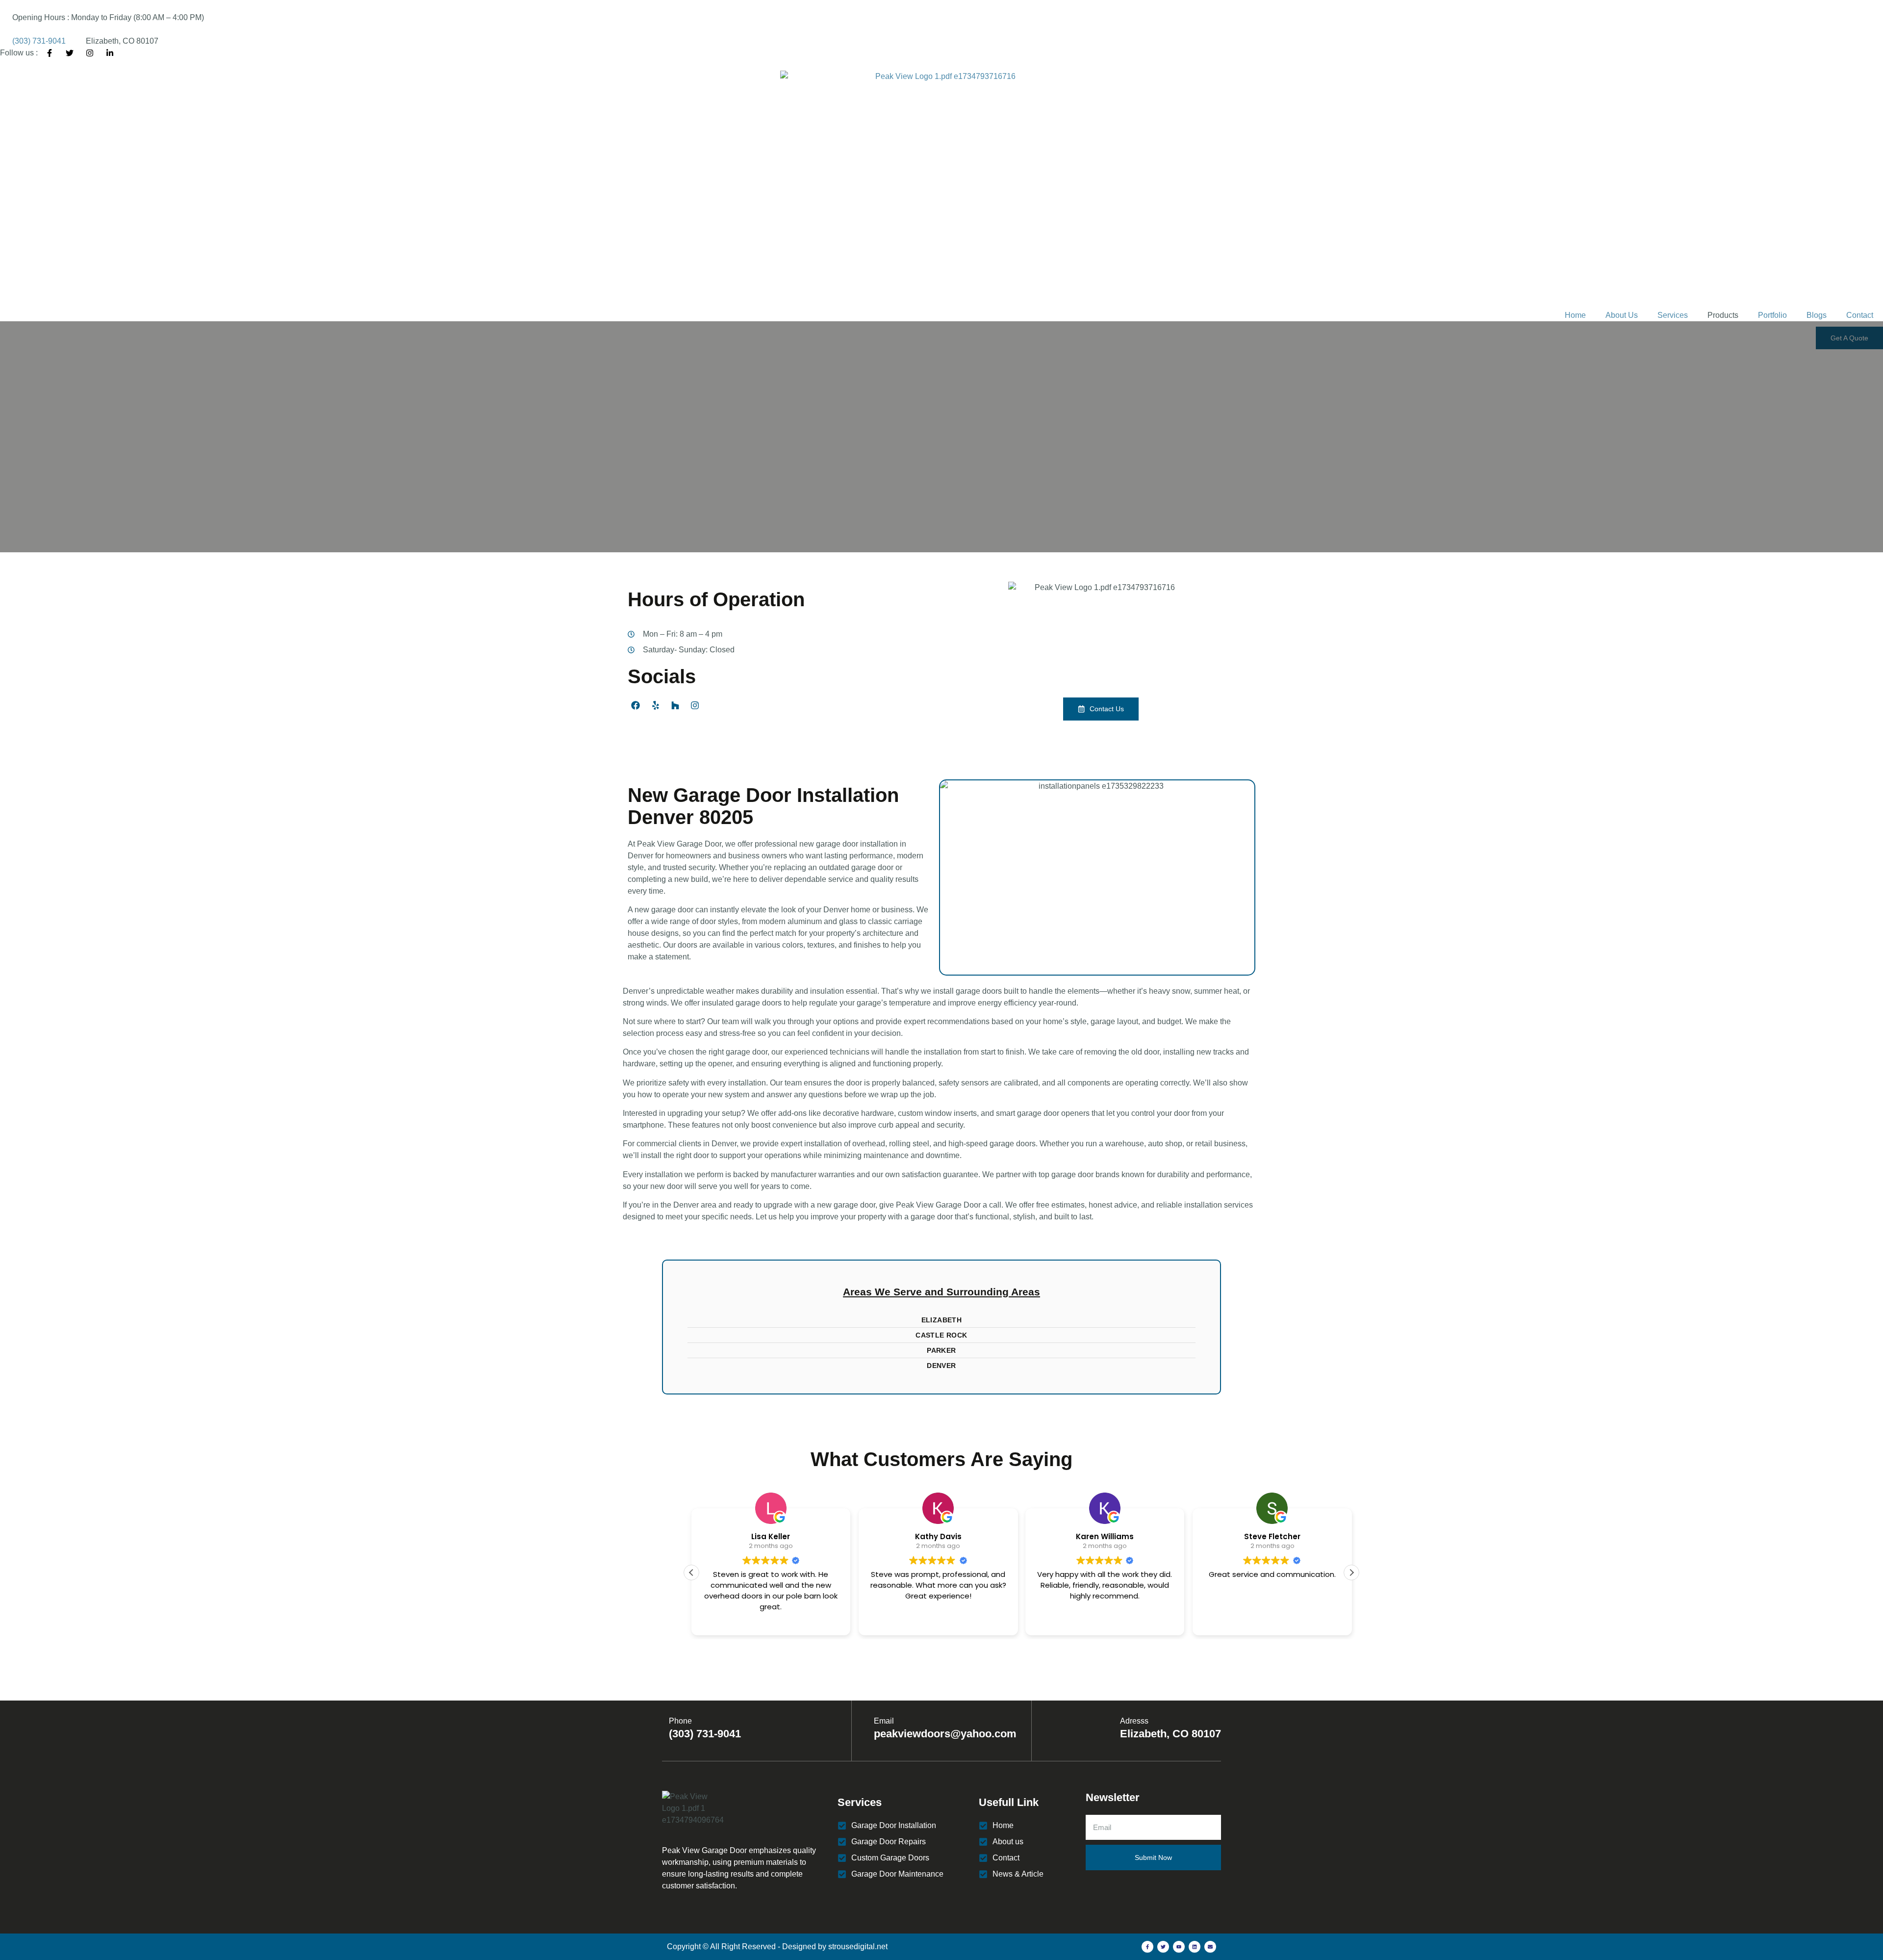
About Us (1622, 315)
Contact (1860, 315)
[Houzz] (675, 705)
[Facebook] (636, 705)
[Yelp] (655, 705)
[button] (1351, 1573)
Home (1575, 315)
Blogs (1817, 315)
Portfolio (1772, 315)
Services (1673, 315)
